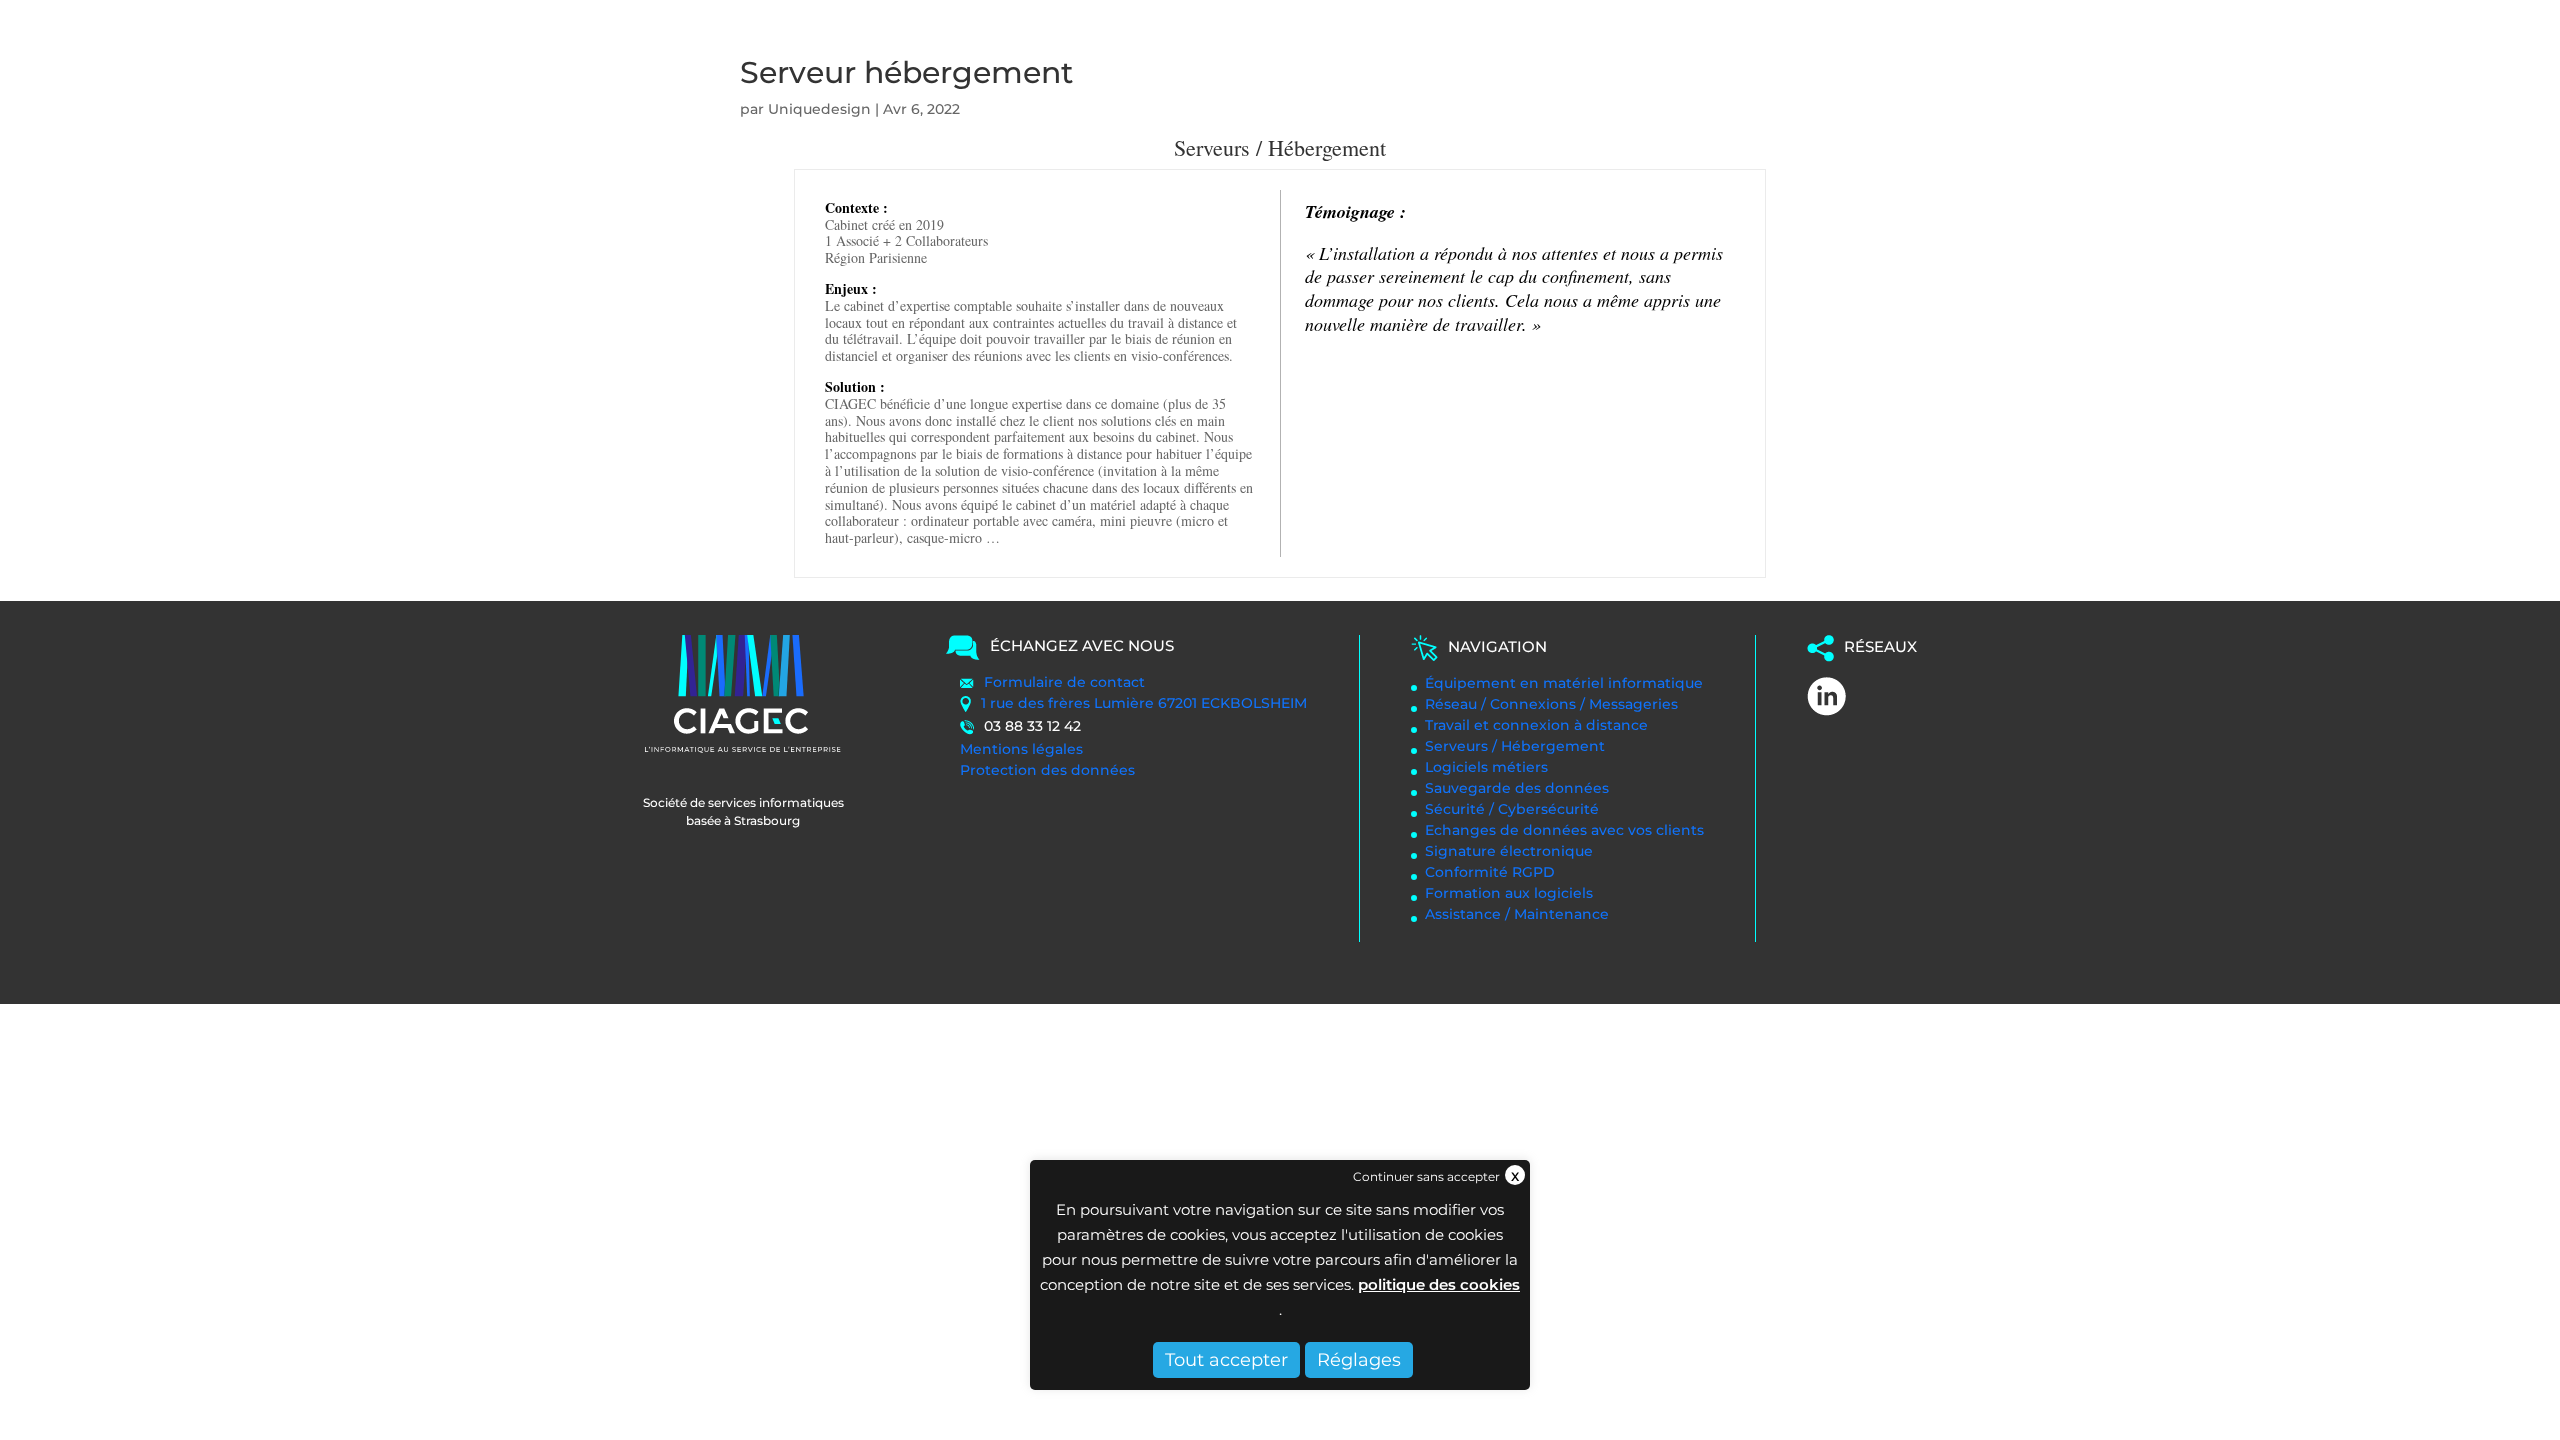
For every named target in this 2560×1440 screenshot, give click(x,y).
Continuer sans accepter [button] (1426, 1176)
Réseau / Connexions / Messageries (1551, 704)
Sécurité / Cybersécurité (1512, 809)
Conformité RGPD (1490, 872)
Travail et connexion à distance (1536, 725)
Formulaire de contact (1064, 682)
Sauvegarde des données (1517, 788)
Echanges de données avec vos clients (1564, 830)
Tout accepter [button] (1226, 1360)
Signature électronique (1509, 851)
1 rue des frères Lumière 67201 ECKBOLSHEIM (1144, 703)
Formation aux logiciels (1509, 893)
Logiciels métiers (1486, 767)
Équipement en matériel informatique (1564, 683)
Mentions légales (1021, 749)
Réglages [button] (1359, 1360)
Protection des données (1047, 770)
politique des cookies (1439, 1284)
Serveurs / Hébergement (1515, 746)
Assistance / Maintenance (1517, 914)
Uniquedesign (819, 109)
